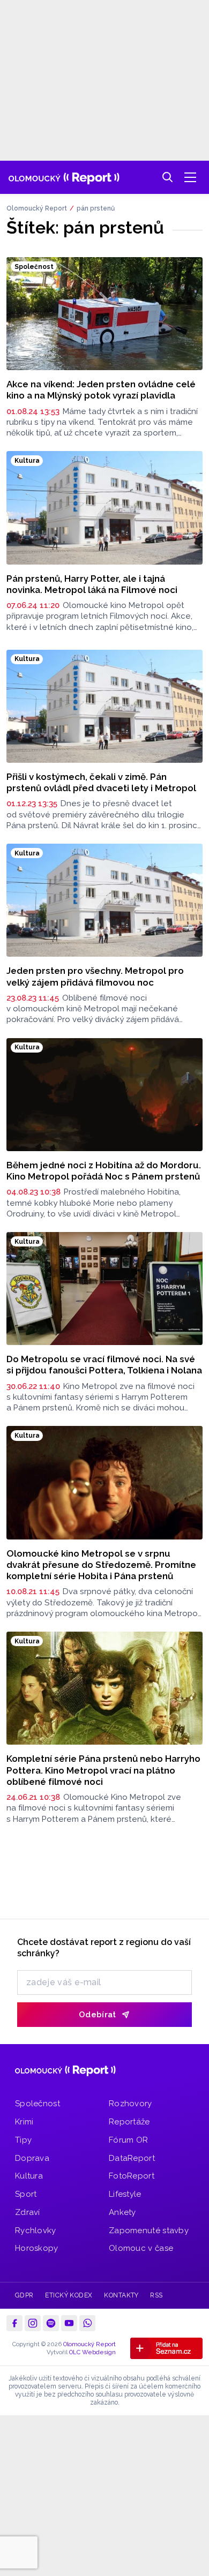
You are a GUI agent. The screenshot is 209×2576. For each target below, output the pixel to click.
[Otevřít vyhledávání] (168, 177)
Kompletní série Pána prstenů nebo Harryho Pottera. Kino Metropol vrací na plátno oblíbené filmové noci (103, 1770)
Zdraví (28, 2212)
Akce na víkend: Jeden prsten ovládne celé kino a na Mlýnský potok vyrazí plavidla (101, 390)
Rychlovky (36, 2230)
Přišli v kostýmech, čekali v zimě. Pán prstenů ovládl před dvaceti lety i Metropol (101, 782)
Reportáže (129, 2122)
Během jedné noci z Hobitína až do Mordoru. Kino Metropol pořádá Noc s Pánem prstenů (104, 1171)
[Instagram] (33, 2323)
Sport (26, 2194)
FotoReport (132, 2176)
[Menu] (190, 177)
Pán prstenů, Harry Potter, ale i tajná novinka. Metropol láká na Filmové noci (92, 584)
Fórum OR (128, 2140)
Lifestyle (125, 2194)
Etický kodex (69, 2295)
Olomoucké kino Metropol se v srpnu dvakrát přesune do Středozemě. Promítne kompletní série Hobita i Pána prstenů (101, 1565)
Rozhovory (130, 2104)
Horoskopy (37, 2248)
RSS (156, 2295)
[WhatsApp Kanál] (87, 2323)
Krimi (24, 2122)
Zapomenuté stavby (149, 2230)
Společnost (38, 2104)
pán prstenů (96, 208)
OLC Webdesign (92, 2352)
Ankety (122, 2212)
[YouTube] (69, 2323)
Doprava (32, 2158)
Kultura (29, 2176)
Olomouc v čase (141, 2248)
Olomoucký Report (37, 208)
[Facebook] (14, 2323)
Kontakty (121, 2295)
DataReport (132, 2158)
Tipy (23, 2140)
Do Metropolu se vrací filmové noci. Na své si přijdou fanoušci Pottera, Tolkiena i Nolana (104, 1365)
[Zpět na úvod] (64, 177)
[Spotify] (51, 2323)
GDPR (24, 2295)
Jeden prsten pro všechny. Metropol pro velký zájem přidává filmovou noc (95, 976)
